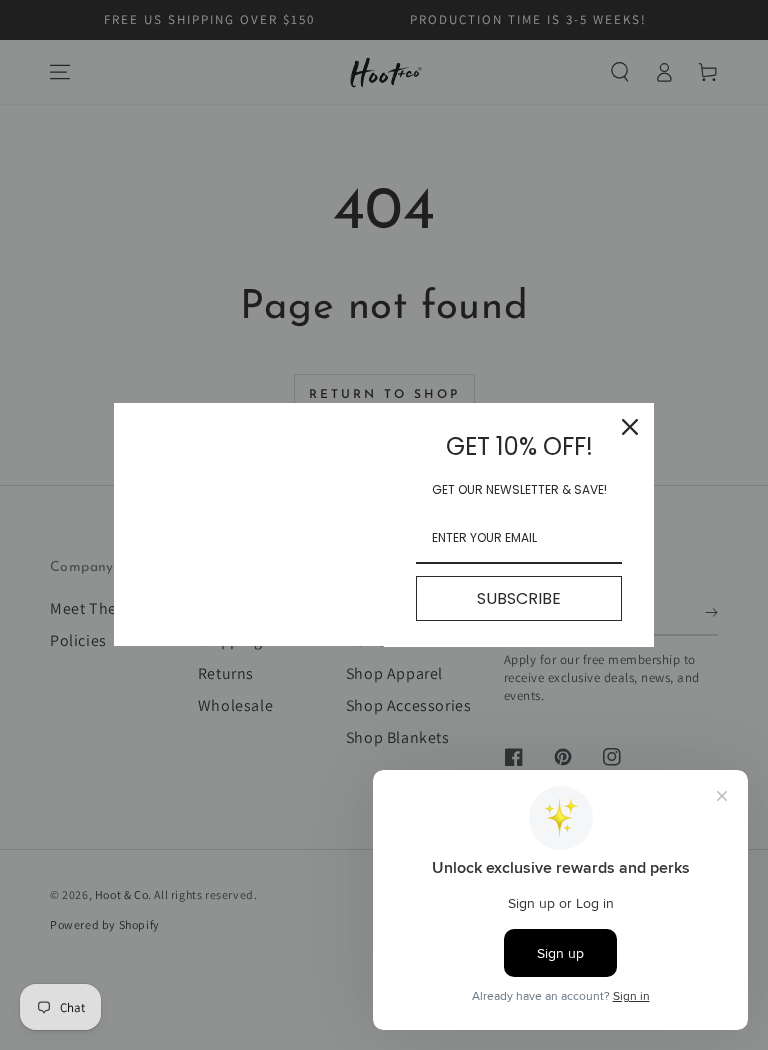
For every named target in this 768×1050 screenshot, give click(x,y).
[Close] (630, 427)
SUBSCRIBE (519, 598)
